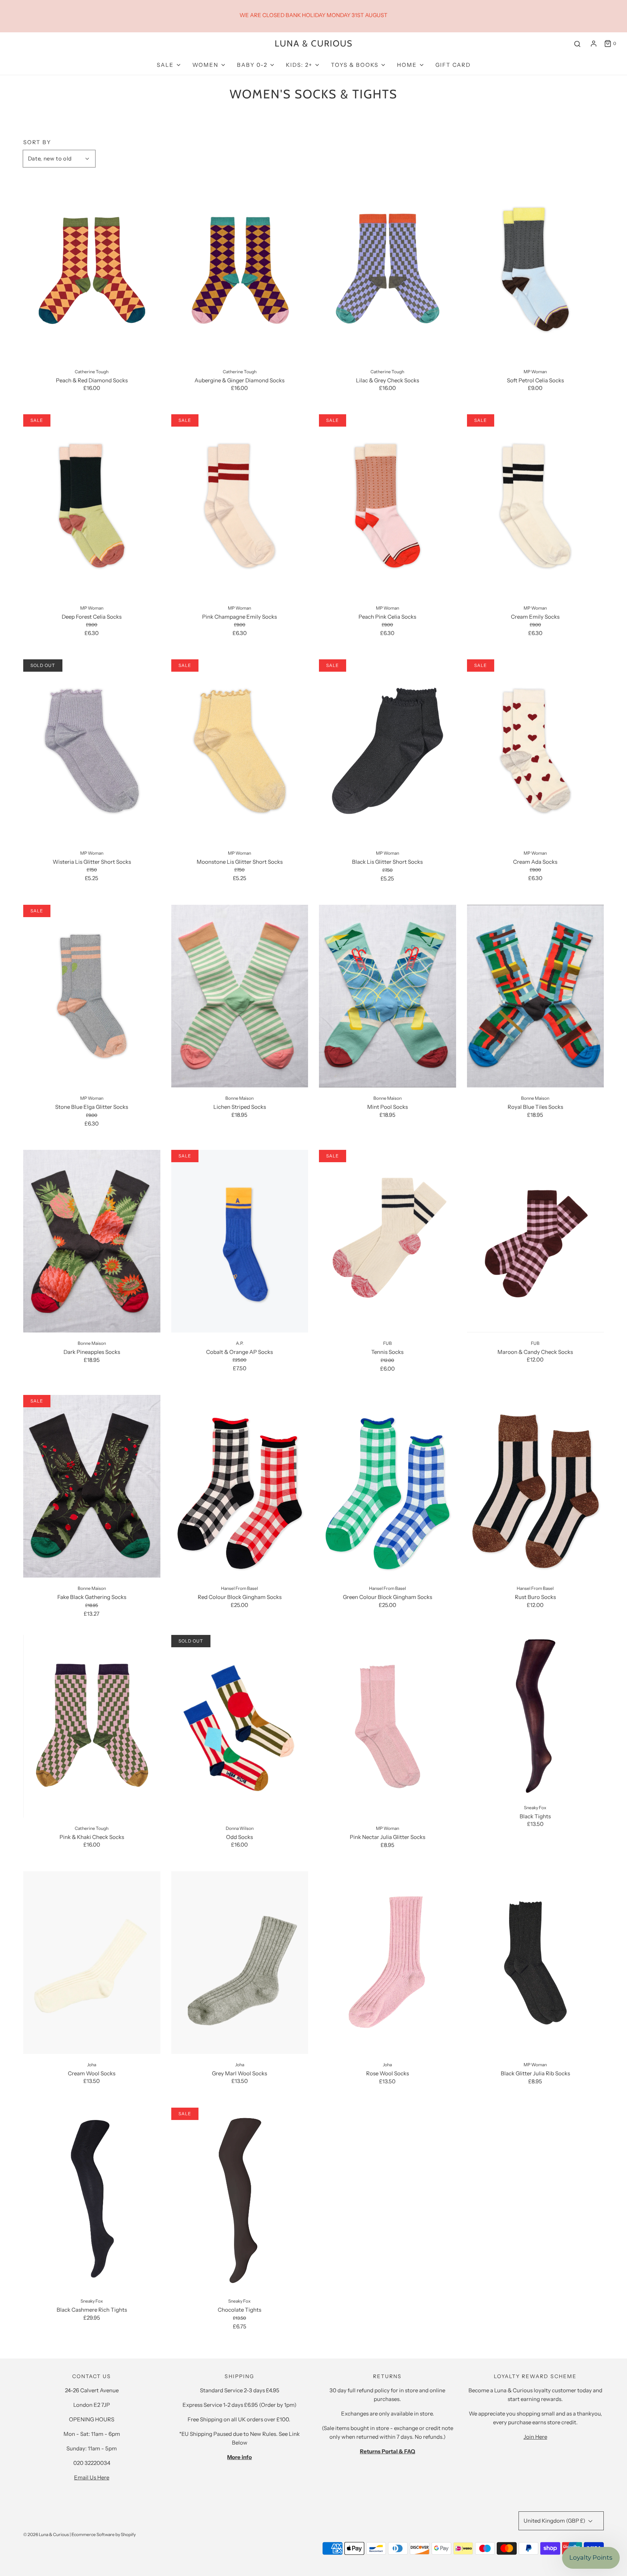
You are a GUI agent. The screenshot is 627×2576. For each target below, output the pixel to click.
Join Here (535, 2437)
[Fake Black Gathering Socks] (92, 1486)
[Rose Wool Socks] (388, 1963)
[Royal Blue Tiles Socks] (536, 996)
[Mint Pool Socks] (388, 996)
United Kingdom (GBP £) (555, 2521)
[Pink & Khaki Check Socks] (92, 1726)
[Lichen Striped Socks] (240, 996)
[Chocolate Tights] (240, 2199)
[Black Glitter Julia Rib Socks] (536, 1963)
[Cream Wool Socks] (92, 1963)
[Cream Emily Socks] (536, 506)
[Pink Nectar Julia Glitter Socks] (388, 1726)
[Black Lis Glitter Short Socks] (388, 751)
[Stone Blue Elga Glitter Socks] (92, 996)
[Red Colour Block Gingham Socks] (240, 1486)
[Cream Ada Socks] (536, 751)
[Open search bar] (577, 44)
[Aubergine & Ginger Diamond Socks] (240, 269)
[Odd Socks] (240, 1726)
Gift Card (453, 65)
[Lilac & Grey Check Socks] (388, 269)
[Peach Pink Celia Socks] (388, 506)
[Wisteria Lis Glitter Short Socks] (92, 751)
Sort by (37, 142)
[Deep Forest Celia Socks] (92, 506)
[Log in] (594, 44)
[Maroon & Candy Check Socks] (536, 1241)
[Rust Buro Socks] (536, 1486)
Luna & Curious (314, 44)
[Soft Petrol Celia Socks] (536, 269)
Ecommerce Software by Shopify (104, 2534)
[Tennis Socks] (388, 1241)
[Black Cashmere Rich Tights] (92, 2199)
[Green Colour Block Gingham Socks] (388, 1486)
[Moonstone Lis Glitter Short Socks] (240, 751)
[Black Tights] (536, 1716)
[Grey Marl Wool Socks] (240, 1963)
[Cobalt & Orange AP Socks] (240, 1241)
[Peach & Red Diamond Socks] (92, 269)
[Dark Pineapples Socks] (92, 1241)
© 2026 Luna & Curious (46, 2534)
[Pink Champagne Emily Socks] (240, 506)
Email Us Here (92, 2477)
